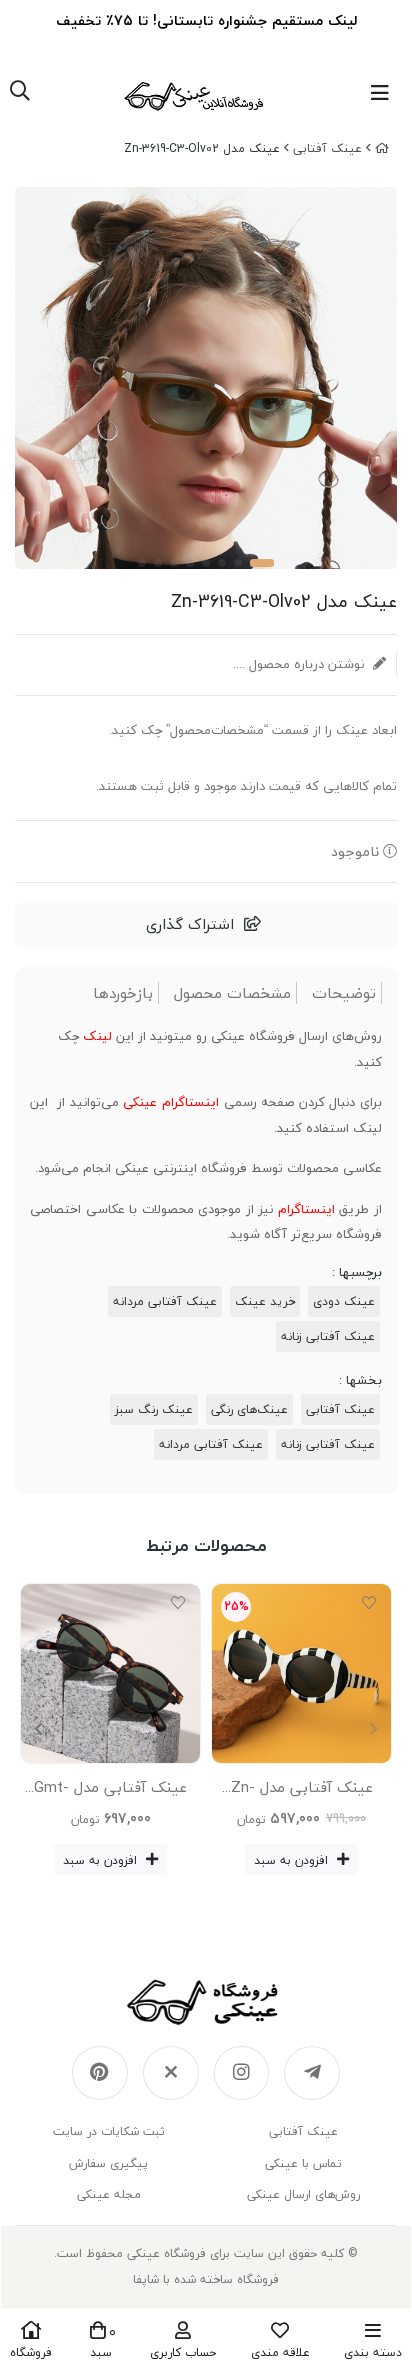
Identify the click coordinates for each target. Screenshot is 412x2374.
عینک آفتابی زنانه (328, 1336)
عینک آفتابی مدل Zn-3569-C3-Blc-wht (302, 1791)
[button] (38, 1729)
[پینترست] (100, 2073)
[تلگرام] (312, 2073)
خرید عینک (265, 1301)
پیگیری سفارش (108, 2163)
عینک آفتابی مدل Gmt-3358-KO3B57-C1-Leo (110, 1791)
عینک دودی (344, 1301)
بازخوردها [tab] (123, 993)
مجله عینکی (109, 2194)
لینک (97, 1036)
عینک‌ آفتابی (327, 148)
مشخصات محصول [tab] (232, 993)
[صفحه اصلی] (382, 148)
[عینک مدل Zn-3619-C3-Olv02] (206, 2002)
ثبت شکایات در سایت (109, 2131)
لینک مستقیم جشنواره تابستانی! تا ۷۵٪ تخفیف (206, 20)
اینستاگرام (306, 1209)
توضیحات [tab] (344, 993)
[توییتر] (171, 2073)
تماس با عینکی (303, 2163)
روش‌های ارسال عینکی (303, 2194)
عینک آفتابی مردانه (165, 1301)
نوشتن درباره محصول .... (300, 664)
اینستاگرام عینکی (171, 1102)
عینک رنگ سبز (154, 1409)
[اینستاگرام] (242, 2073)
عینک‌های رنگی (249, 1409)
